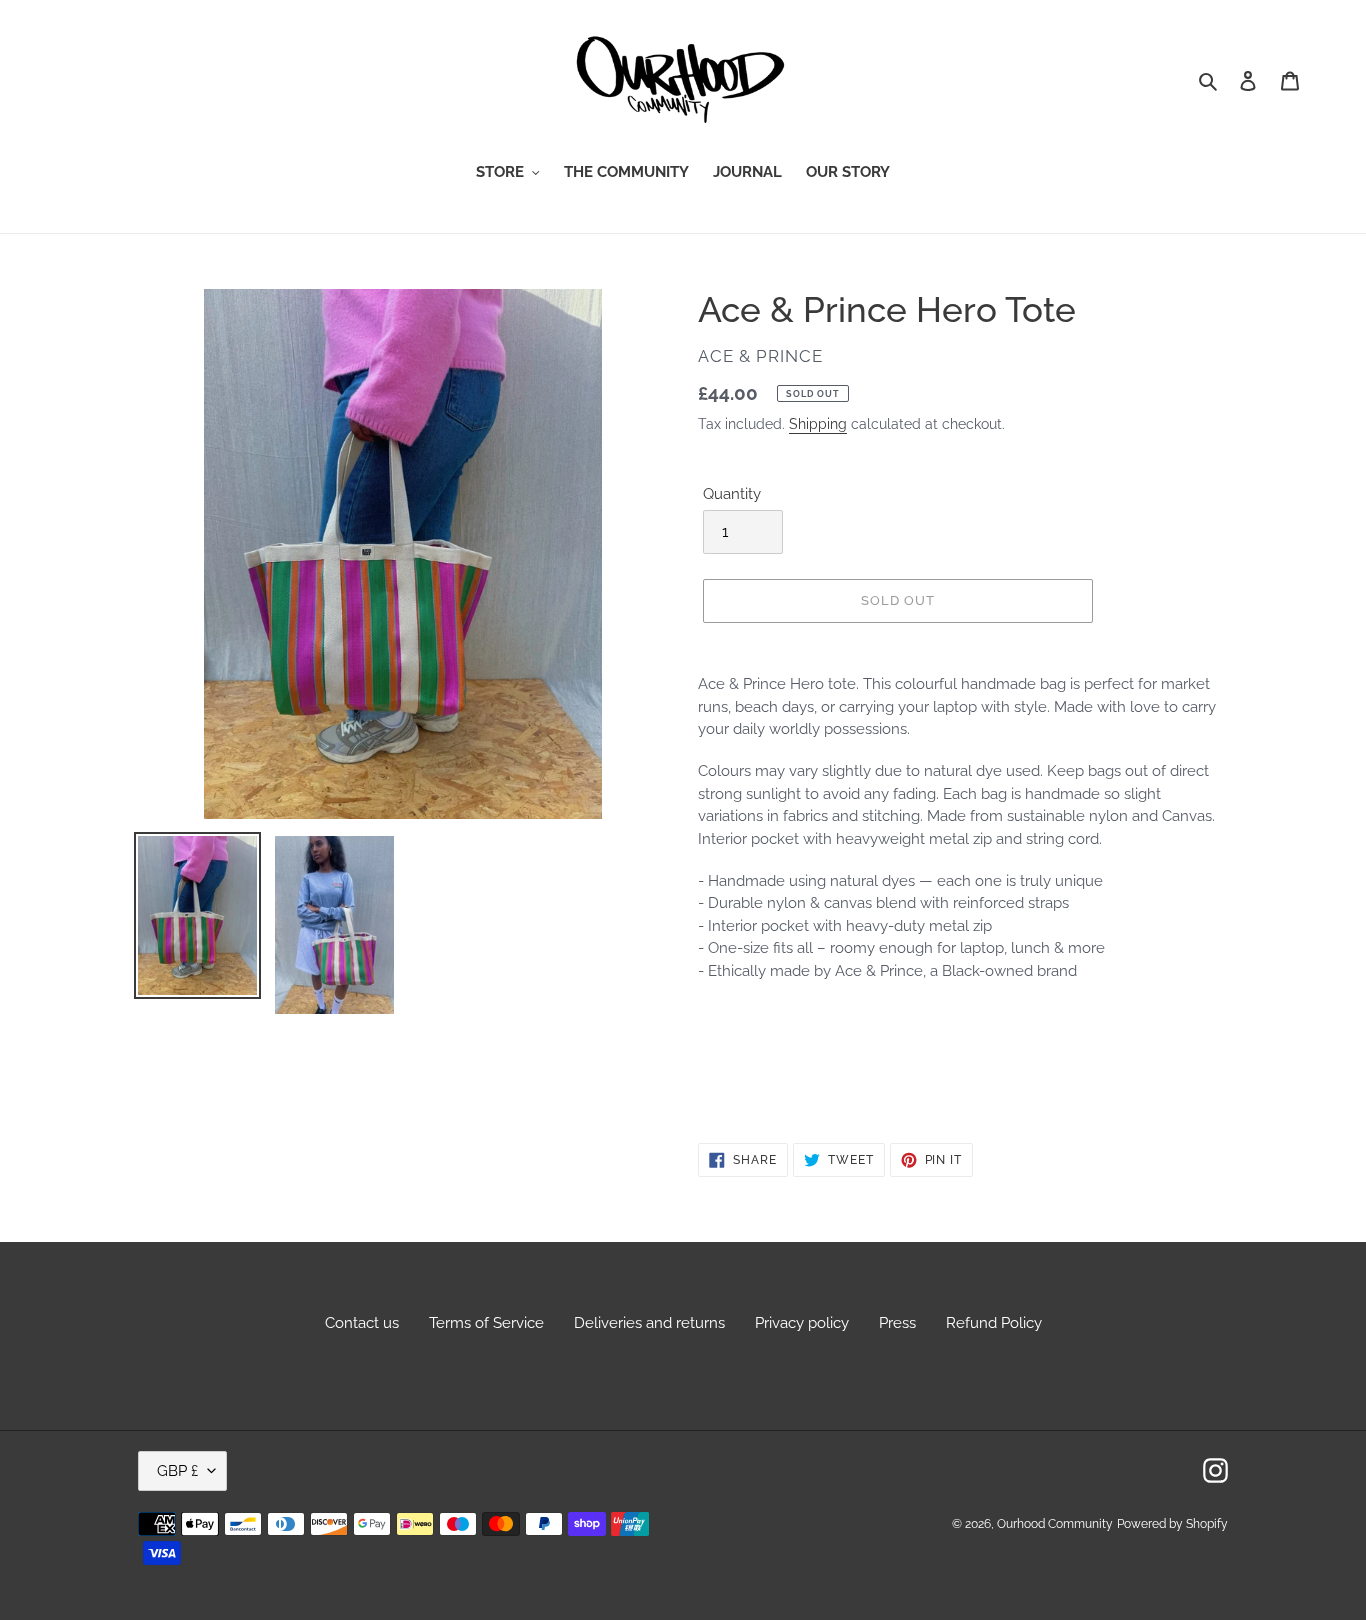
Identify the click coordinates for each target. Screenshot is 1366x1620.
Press (897, 1323)
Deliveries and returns (649, 1323)
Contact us (362, 1323)
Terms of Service (486, 1323)
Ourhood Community (1055, 1524)
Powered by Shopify (1172, 1524)
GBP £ (177, 1471)
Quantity (732, 494)
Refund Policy (994, 1323)
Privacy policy (802, 1323)
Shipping (818, 424)
